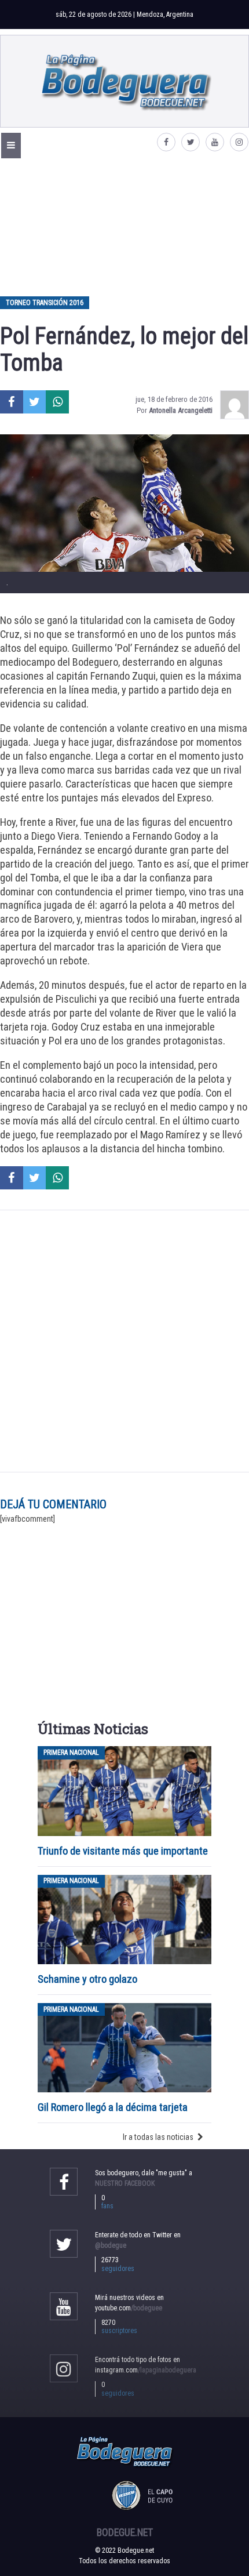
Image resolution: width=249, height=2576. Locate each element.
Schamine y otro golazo (87, 1979)
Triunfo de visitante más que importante (123, 1851)
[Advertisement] (124, 227)
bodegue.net (125, 2533)
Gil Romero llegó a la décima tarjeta (113, 2107)
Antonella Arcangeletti (181, 410)
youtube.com (129, 2308)
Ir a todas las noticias (158, 2137)
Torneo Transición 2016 (45, 303)
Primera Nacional (71, 1753)
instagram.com (146, 2370)
